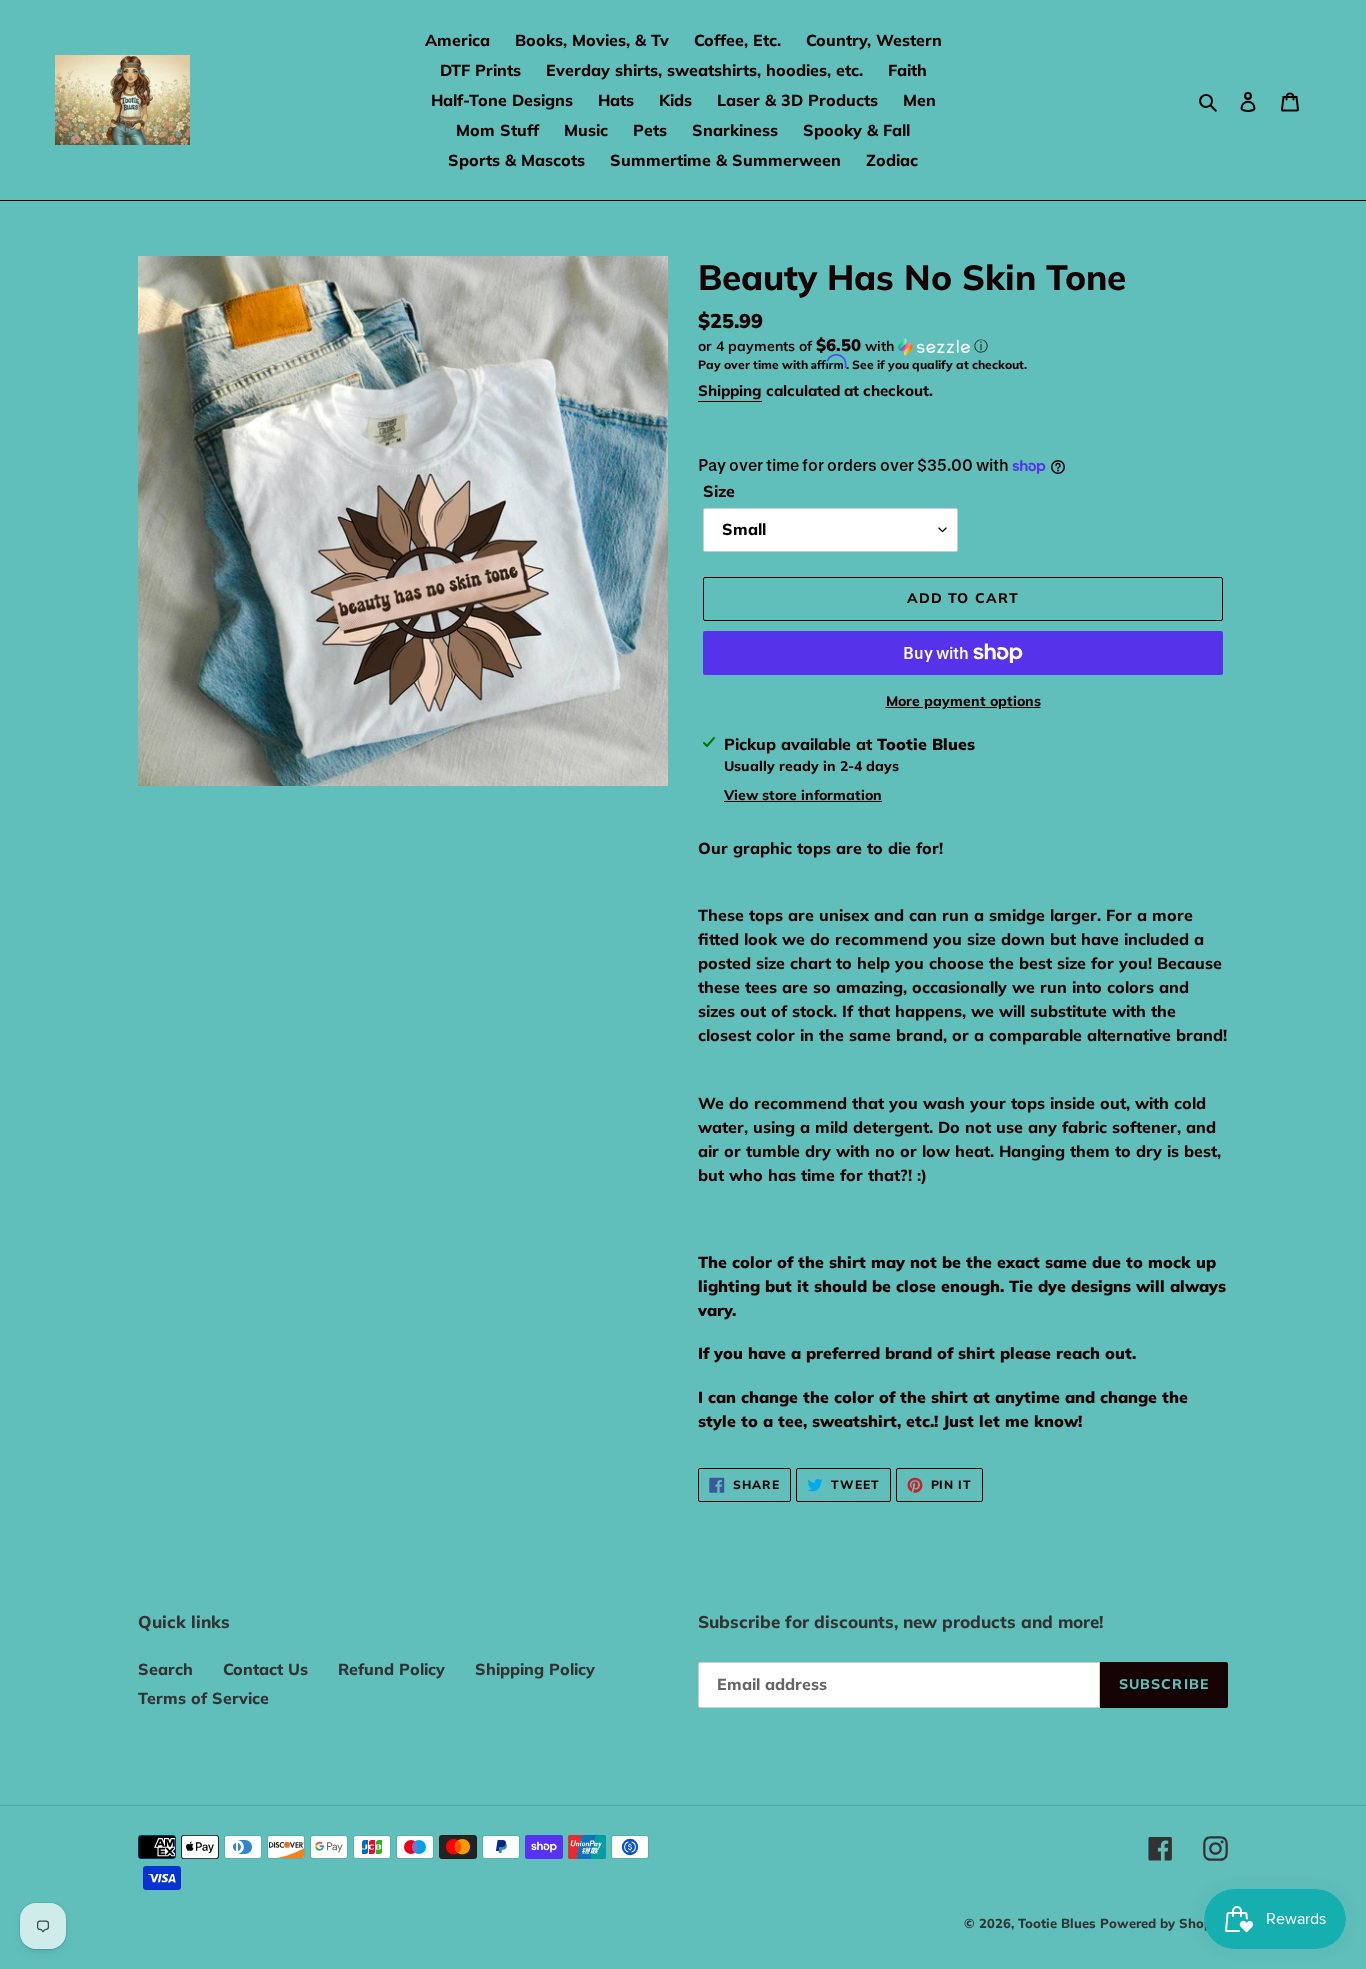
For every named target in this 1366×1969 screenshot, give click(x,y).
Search (165, 1669)
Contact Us (265, 1669)
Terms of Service (203, 1698)
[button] (843, 346)
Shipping (730, 390)
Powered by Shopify (1164, 1923)
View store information (803, 795)
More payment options (963, 701)
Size (719, 491)
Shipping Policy (535, 1669)
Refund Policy (391, 1669)
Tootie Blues (1059, 1923)
